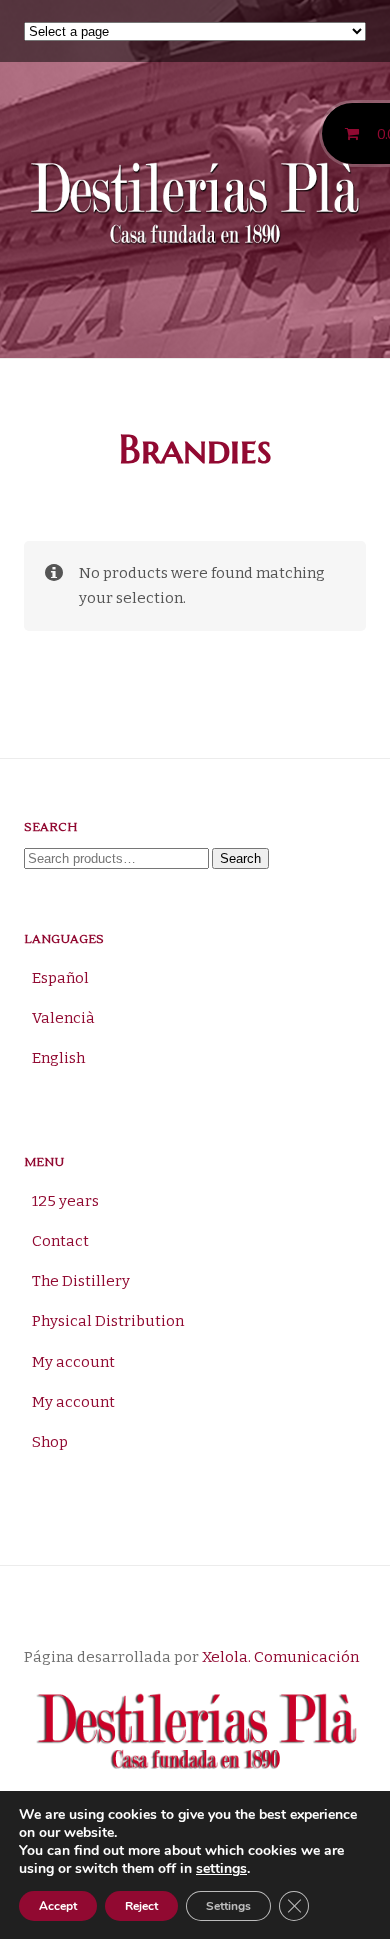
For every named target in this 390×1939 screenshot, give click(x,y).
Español (60, 978)
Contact (60, 1241)
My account (73, 1362)
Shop (50, 1442)
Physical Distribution (108, 1321)
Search (240, 858)
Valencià (63, 1018)
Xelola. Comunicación (280, 1657)
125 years (65, 1201)
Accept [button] (58, 1906)
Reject (141, 1906)
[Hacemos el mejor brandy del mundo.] (194, 207)
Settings (228, 1906)
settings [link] (221, 1868)
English (58, 1058)
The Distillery (81, 1281)
